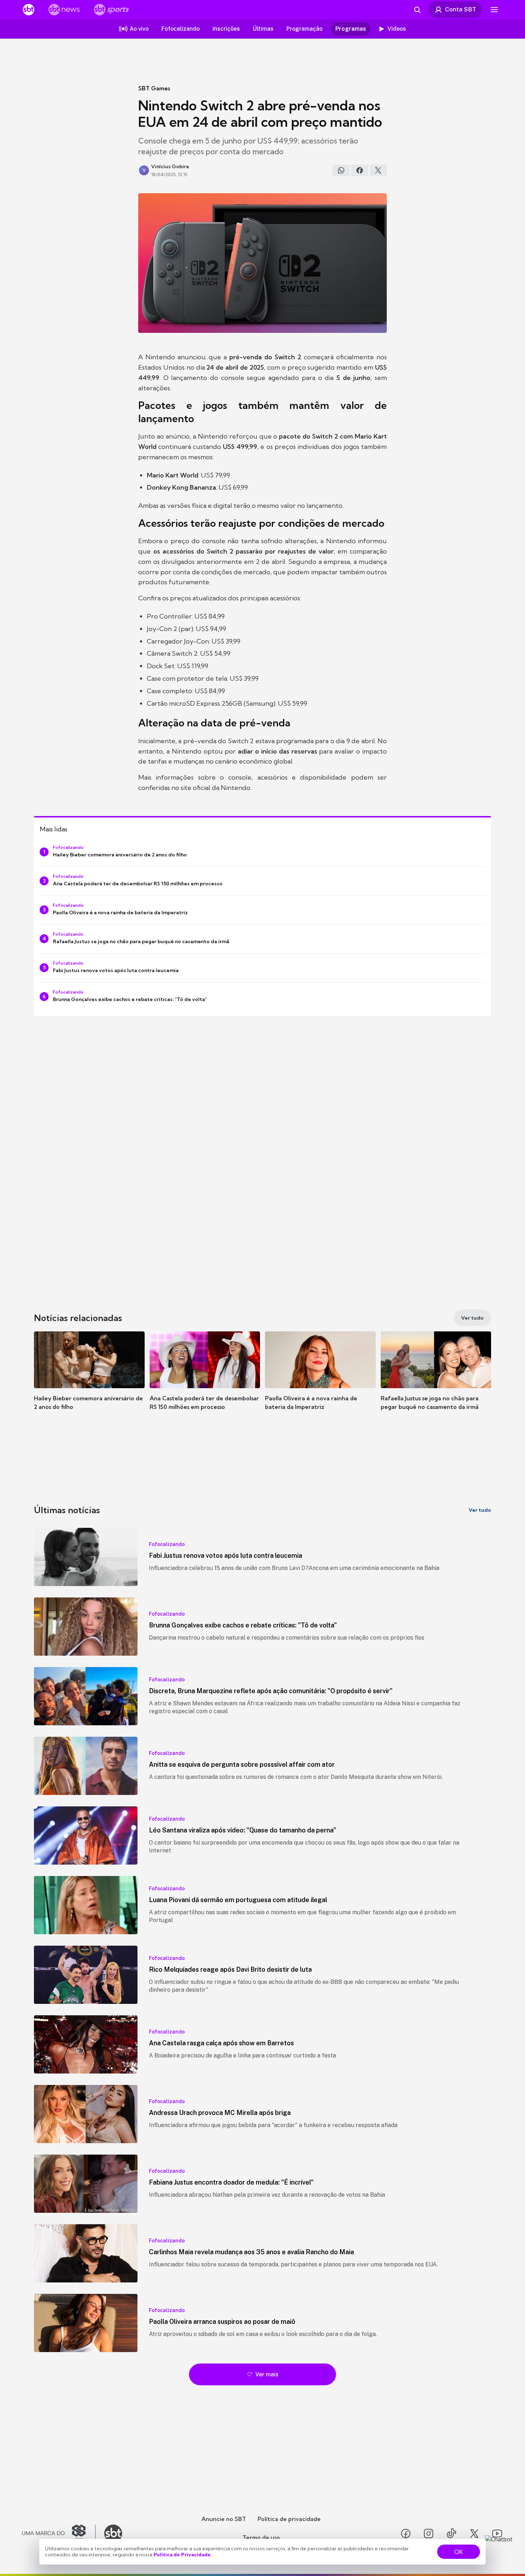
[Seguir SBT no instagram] (429, 2534)
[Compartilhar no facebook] (360, 170)
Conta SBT (461, 9)
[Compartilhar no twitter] (378, 170)
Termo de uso (261, 2537)
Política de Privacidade (182, 2555)
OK (459, 2552)
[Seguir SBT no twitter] (474, 2534)
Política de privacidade (289, 2519)
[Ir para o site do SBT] (113, 2534)
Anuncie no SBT (224, 2519)
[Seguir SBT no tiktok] (451, 2534)
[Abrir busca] (417, 10)
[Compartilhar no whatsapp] (341, 170)
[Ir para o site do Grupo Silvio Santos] (59, 2534)
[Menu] (494, 10)
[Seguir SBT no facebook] (406, 2534)
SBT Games (154, 88)
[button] (89, 1381)
